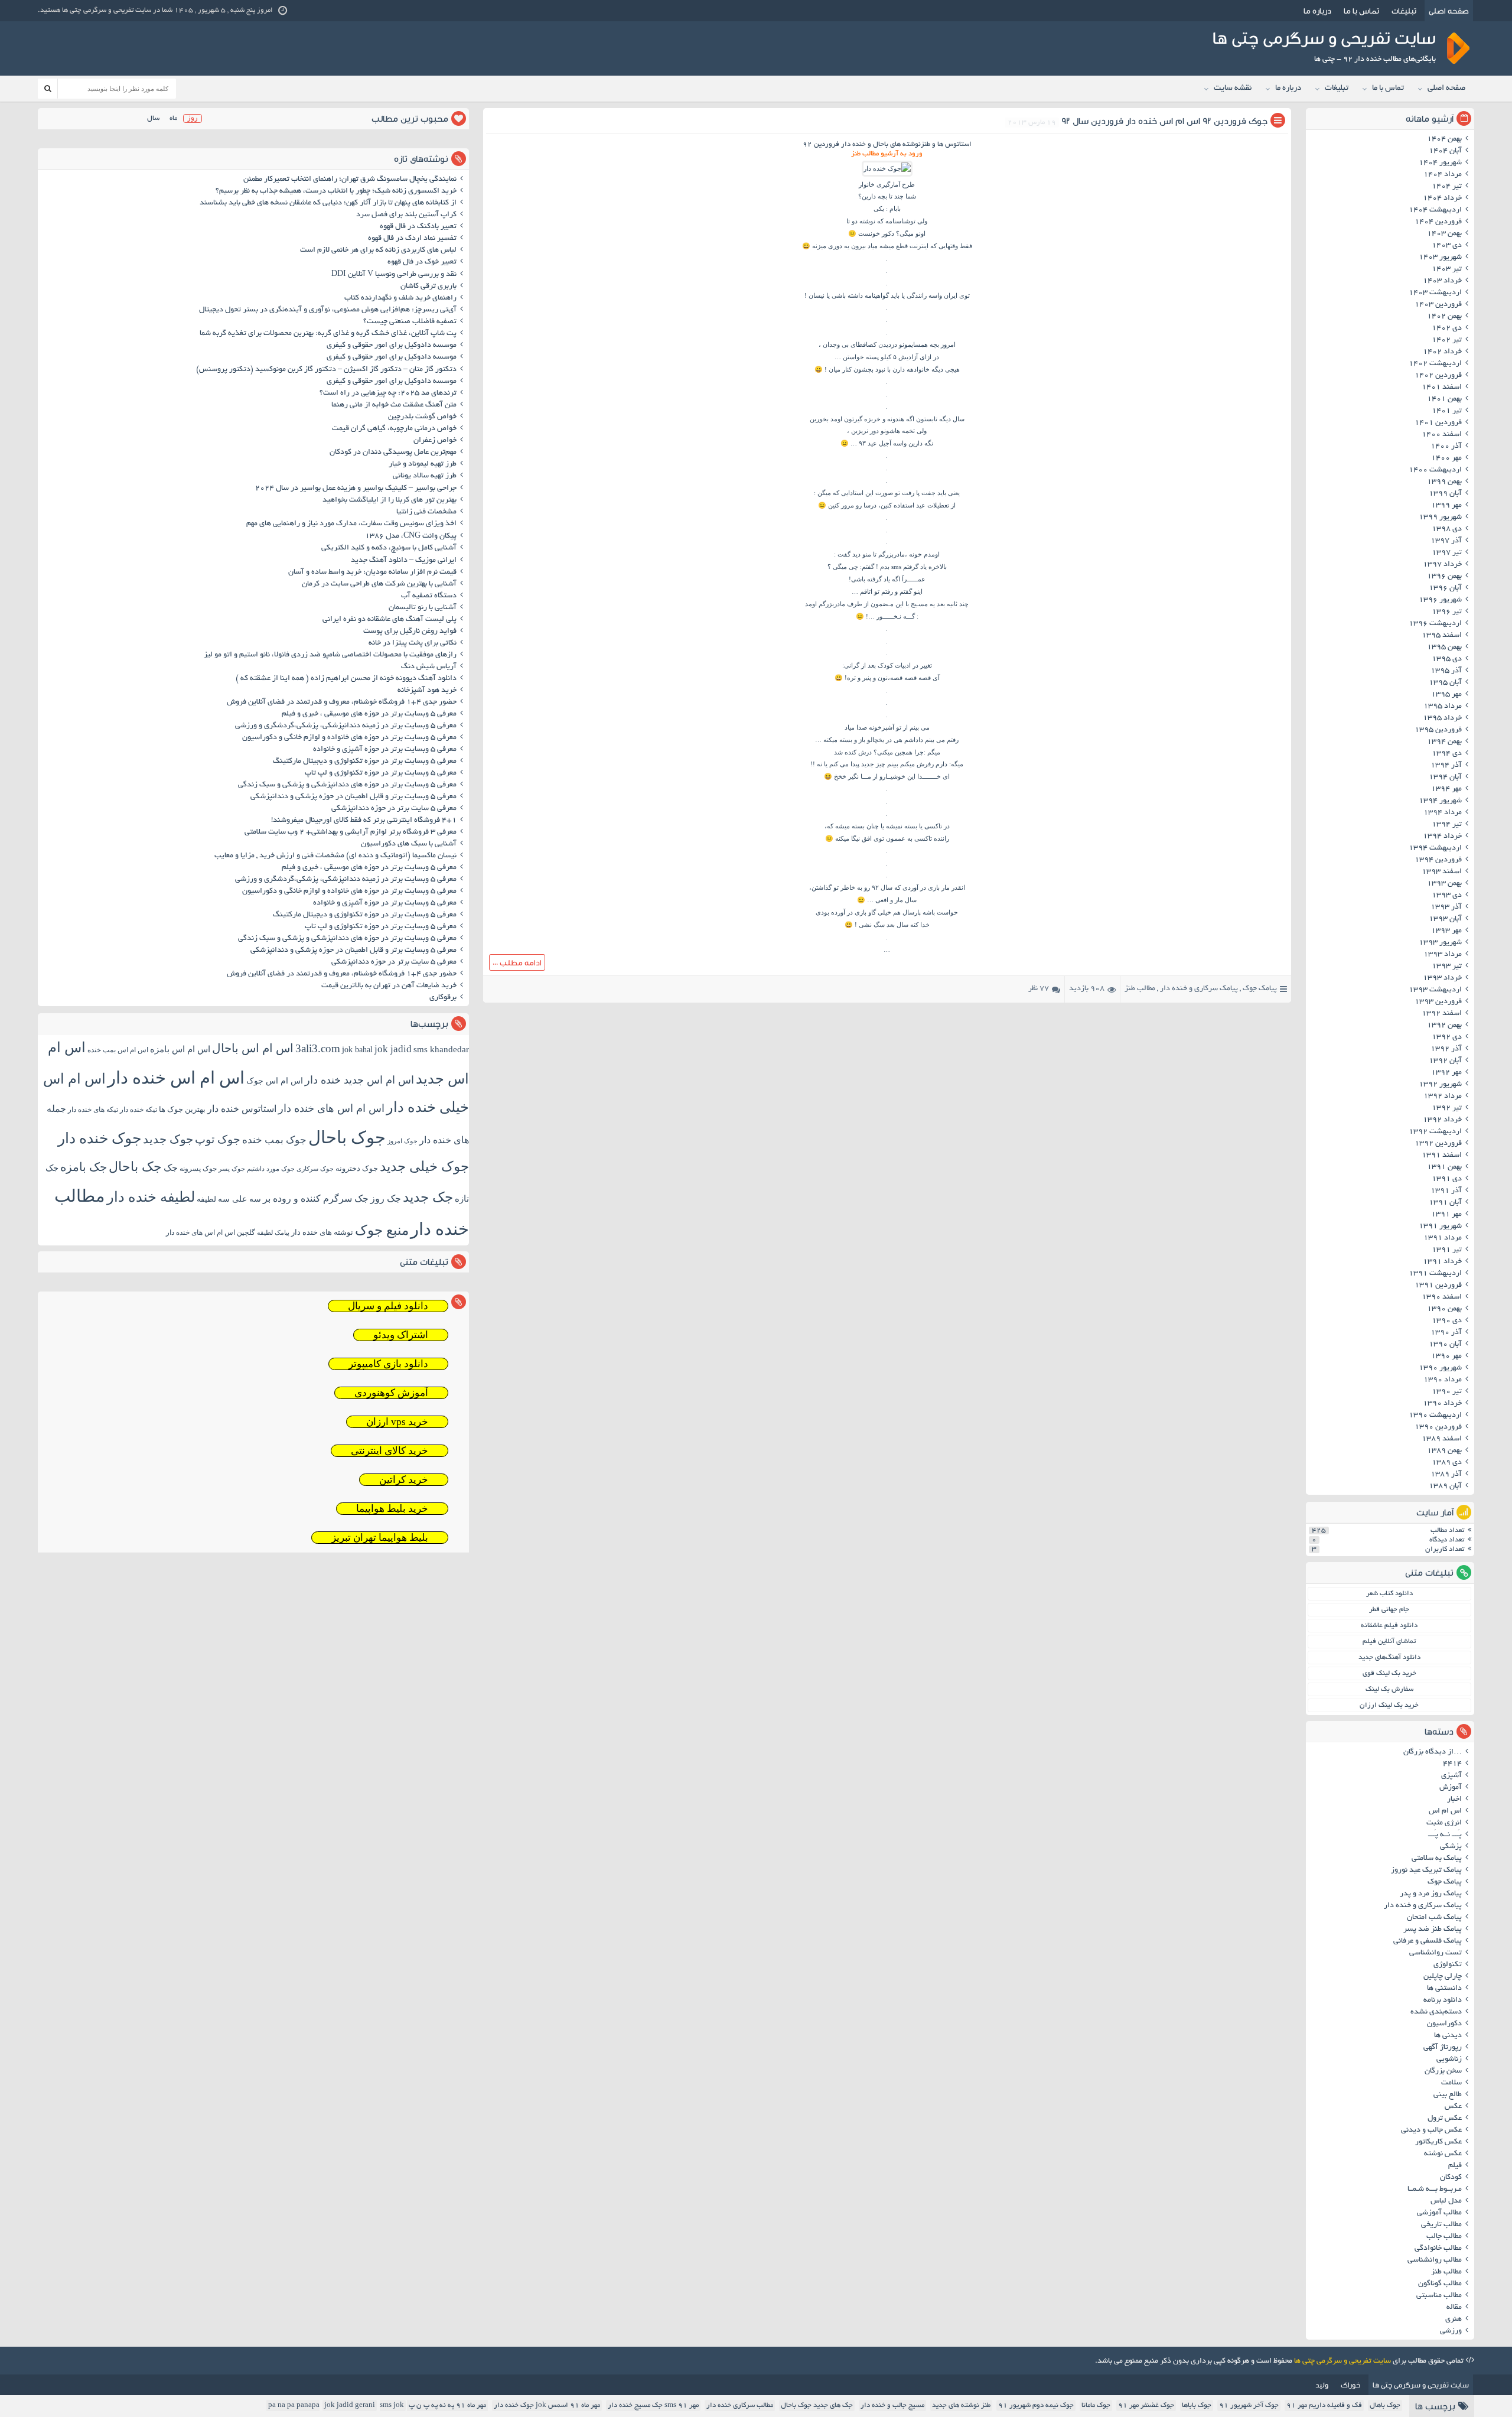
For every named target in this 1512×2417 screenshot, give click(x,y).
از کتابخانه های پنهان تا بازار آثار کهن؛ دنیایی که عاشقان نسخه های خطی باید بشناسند (328, 203)
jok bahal (357, 1050)
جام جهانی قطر (1389, 1610)
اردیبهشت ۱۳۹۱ (1435, 1274)
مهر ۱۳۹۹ (1446, 506)
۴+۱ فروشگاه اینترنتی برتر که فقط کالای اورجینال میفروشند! (364, 821)
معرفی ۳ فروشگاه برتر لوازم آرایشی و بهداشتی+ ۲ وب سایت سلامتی (351, 832)
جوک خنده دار (100, 1138)
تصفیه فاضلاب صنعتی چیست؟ (410, 322)
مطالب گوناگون (1440, 2284)
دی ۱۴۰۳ (1447, 246)
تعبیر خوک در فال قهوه (422, 262)
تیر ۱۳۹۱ (1447, 1250)
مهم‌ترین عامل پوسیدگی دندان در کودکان (393, 453)
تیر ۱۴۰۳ (1447, 269)
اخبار (1454, 1800)
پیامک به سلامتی (1437, 1859)
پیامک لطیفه (273, 1233)
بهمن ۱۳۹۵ (1444, 648)
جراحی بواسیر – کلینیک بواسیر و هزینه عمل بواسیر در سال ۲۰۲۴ (356, 489)
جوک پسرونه (198, 1169)
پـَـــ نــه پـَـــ (1445, 1835)
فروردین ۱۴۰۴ (1438, 222)
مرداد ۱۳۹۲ (1443, 1097)
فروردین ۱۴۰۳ (1438, 305)
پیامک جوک (1260, 989)
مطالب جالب (1444, 2237)
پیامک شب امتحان (1434, 1918)
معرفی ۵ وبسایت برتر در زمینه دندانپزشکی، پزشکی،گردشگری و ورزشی (346, 726)
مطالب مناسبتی (1439, 2296)
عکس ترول (1445, 2119)
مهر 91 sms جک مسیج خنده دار (653, 2405)
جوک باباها (1197, 2405)
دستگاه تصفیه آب (429, 596)
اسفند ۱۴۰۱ (1442, 388)
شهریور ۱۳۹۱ (1440, 1227)
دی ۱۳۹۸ (1447, 529)
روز (193, 118)
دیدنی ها (1448, 2036)
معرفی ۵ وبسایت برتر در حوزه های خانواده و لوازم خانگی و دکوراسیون (349, 738)
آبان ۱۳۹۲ (1445, 1061)
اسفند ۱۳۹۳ (1442, 872)
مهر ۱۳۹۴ (1446, 789)
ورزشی (1451, 2331)
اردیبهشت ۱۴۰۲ (1435, 364)
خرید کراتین (404, 1480)
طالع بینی (1448, 2095)
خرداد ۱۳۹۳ (1442, 978)
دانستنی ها (1444, 1989)
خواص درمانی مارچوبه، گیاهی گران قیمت (394, 429)
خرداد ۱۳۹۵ (1442, 718)
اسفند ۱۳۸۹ (1442, 1439)
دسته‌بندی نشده (1436, 2012)
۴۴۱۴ (1452, 1764)
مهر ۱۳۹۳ (1446, 931)
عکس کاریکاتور (1438, 2142)
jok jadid (393, 1049)
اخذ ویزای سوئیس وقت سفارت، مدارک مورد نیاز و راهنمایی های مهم (351, 524)
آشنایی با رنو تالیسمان (423, 608)
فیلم (1455, 2166)
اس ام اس (1445, 1811)
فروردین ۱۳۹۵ (1438, 730)
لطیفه (206, 1199)
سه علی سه (239, 1199)
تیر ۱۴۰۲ (1447, 340)
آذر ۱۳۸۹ (1446, 1475)
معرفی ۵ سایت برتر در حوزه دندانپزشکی (394, 809)
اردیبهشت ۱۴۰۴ (1435, 210)
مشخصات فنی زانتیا (426, 512)
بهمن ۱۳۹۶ (1444, 577)
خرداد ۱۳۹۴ (1442, 837)
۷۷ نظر (1039, 989)
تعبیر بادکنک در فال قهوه (418, 227)
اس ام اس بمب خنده (118, 1050)
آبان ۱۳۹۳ (1445, 919)
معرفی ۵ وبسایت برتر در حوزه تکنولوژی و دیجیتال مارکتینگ (365, 762)
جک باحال (135, 1167)
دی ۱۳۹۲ (1447, 1037)
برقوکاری (443, 998)
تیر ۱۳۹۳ (1447, 967)
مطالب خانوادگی (1438, 2249)
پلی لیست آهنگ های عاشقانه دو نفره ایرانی (390, 620)
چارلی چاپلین (1443, 1977)
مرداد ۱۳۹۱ (1443, 1238)
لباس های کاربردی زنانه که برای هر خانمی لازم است (378, 251)
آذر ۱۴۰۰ (1446, 447)
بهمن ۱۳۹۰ (1444, 1309)
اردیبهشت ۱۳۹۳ (1435, 990)
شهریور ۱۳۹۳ (1440, 943)
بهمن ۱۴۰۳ (1444, 234)
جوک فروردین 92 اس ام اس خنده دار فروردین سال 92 (1164, 121)
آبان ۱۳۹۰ (1445, 1345)
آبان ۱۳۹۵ (1445, 683)
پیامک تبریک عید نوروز (1426, 1871)
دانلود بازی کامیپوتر (388, 1364)
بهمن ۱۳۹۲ (1444, 1026)
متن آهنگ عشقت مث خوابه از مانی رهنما (394, 405)
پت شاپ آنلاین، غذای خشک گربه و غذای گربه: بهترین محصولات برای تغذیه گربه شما (328, 334)
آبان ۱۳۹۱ (1445, 1203)
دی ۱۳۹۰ (1447, 1321)
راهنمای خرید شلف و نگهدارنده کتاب (400, 298)
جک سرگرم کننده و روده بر (316, 1198)
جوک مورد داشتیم (271, 1169)
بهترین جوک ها (182, 1109)
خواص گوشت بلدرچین (422, 417)
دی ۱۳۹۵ (1447, 659)
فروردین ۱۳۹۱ (1438, 1286)
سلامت (1451, 2083)
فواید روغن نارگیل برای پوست (410, 632)
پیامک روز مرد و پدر (1431, 1894)
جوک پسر (232, 1169)
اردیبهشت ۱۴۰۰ (1435, 470)
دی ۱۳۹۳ (1447, 896)
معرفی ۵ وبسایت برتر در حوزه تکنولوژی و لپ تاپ (381, 773)
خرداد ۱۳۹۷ (1442, 565)
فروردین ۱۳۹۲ (1438, 1144)
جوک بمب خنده (274, 1140)
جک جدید (428, 1197)
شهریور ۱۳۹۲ (1440, 1085)
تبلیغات (1404, 11)
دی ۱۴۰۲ (1447, 328)
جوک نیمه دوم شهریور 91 (1036, 2405)
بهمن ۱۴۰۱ (1444, 399)
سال (153, 118)
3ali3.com (318, 1048)
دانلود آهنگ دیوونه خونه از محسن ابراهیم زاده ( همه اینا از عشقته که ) (346, 679)
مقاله (1454, 2308)
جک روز (386, 1198)
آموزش (1451, 1788)
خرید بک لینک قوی (1389, 1673)
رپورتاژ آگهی (1443, 2048)
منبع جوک (382, 1230)
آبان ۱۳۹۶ (1445, 588)
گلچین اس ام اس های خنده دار (211, 1232)
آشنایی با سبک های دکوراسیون (409, 844)
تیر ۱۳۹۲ (1447, 1108)
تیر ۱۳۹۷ (1447, 553)
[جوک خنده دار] (887, 168)
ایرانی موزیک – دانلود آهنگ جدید (404, 561)
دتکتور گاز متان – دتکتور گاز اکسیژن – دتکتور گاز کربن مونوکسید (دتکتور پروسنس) (326, 370)
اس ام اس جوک (275, 1081)
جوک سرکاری (315, 1169)
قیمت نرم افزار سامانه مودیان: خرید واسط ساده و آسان (372, 572)
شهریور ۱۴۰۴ (1440, 163)
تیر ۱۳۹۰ (1447, 1392)
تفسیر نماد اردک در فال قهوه (412, 239)
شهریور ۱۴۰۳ (1440, 258)
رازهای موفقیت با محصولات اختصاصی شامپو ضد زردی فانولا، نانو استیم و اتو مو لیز (330, 655)
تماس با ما (1361, 11)
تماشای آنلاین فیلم (1389, 1642)
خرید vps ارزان (397, 1422)
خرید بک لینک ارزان (1389, 1705)
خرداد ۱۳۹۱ (1442, 1262)
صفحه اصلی (1449, 11)
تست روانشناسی (1436, 1953)
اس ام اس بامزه (180, 1049)
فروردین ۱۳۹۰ (1438, 1427)
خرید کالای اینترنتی (390, 1451)
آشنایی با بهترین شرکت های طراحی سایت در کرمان (379, 584)
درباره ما (1317, 11)
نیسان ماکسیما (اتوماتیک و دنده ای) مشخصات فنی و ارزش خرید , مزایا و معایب (335, 856)
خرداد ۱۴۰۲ (1442, 352)
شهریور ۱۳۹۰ (1440, 1368)
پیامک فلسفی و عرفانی (1428, 1941)
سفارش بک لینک (1389, 1689)
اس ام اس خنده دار (176, 1078)
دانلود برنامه (1443, 2000)
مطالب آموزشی (1439, 2213)
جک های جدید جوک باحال (817, 2405)
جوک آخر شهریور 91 (1249, 2405)
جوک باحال (347, 1137)
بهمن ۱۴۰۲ (1444, 317)
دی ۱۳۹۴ (1447, 754)
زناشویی (1449, 2060)
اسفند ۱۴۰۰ (1442, 435)
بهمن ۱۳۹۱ (1444, 1167)
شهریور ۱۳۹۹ (1440, 518)
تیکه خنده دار (139, 1110)
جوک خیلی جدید (424, 1167)
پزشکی (1451, 1847)
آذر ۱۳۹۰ (1446, 1333)
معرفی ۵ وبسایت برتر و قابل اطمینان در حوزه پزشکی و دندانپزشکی (353, 797)
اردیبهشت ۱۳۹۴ (1435, 848)
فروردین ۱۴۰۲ (1438, 376)
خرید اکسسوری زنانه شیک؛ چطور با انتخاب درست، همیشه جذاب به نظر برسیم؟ (336, 191)
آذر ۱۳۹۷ (1446, 541)
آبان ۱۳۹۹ (1445, 494)
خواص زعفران (435, 441)
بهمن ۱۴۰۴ (1444, 139)
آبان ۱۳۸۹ (1445, 1486)
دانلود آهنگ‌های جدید (1389, 1658)
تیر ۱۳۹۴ (1447, 825)
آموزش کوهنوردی (391, 1393)
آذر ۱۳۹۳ (1446, 907)
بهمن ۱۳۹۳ (1444, 884)
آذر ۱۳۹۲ (1446, 1049)
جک (171, 1168)
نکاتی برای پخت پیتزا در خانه (413, 643)
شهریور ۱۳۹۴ (1440, 801)
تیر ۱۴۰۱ (1447, 411)
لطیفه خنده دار (151, 1197)
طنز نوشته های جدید (961, 2405)
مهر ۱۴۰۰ (1446, 458)
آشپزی (1451, 1776)
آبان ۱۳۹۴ (1445, 778)
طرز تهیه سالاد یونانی (425, 476)
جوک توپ (218, 1139)
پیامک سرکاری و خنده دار (1199, 989)
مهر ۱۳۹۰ (1446, 1356)
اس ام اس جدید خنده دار (359, 1080)
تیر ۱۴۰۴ (1447, 187)
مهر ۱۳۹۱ (1446, 1215)
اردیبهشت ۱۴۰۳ (1435, 293)
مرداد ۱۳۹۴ (1443, 813)
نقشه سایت (1233, 88)
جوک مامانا (1096, 2405)
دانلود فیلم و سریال (388, 1306)
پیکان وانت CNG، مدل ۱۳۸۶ (410, 536)
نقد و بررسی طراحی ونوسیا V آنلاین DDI (394, 275)
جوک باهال (1385, 2405)
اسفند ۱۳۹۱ (1442, 1156)
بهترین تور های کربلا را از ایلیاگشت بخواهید (390, 500)
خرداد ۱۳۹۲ (1442, 1120)
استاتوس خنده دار (242, 1109)
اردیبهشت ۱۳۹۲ (1435, 1132)
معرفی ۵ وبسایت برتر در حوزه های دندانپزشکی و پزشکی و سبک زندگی (347, 785)
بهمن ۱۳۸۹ (1444, 1451)
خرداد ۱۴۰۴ (1442, 199)
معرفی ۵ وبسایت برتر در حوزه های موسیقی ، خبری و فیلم (369, 714)
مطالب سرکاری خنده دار (740, 2405)
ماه (173, 118)
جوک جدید (168, 1139)
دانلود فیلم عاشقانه (1389, 1626)
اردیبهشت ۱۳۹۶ (1435, 624)
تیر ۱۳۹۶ (1447, 612)
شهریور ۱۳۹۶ (1440, 600)
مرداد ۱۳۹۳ (1443, 955)
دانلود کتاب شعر (1389, 1594)
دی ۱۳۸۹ (1447, 1463)
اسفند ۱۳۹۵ (1442, 636)
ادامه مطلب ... (517, 962)
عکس (1453, 2107)
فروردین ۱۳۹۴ (1438, 860)
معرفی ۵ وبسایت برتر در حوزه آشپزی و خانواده (385, 750)
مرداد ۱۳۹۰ (1443, 1380)
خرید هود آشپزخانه (427, 691)
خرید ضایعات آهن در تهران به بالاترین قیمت (389, 986)
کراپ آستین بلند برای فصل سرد (406, 215)
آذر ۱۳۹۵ (1446, 671)
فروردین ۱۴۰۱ (1438, 423)
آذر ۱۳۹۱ (1446, 1191)
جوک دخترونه (357, 1168)
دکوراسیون (1444, 2024)
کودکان (1451, 2178)
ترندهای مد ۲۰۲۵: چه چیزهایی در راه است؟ (388, 393)
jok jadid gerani (350, 2405)
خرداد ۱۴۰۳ (1442, 281)
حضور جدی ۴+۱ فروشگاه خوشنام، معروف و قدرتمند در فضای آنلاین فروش (342, 702)
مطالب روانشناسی (1435, 2260)
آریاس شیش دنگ (429, 667)
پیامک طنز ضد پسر (1433, 1930)
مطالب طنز (1140, 989)
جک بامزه (84, 1167)
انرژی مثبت (1444, 1823)
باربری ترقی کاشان (428, 287)
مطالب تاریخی (1441, 2225)
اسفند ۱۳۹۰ (1442, 1297)
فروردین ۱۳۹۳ (1438, 1002)
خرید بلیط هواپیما (392, 1509)
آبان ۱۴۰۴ (1445, 151)
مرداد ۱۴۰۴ (1443, 175)
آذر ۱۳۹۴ (1446, 766)
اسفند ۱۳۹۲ (1442, 1014)
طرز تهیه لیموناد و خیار (423, 464)
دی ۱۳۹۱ (1447, 1179)
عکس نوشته (1443, 2154)
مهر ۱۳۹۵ (1446, 695)
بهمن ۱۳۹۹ (1444, 482)
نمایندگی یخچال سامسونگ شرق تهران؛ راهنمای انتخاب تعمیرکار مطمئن (350, 180)
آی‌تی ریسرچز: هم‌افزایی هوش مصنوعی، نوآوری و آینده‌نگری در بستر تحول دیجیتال (328, 310)
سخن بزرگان (1443, 2071)
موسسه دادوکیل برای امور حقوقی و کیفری (392, 346)
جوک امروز (403, 1141)
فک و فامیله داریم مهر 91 (1324, 2405)
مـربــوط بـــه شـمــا (1435, 2190)
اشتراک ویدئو (401, 1335)
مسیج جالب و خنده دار (892, 2405)
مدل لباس (1446, 2201)
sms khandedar (441, 1049)
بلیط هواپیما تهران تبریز (380, 1538)
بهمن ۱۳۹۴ (1444, 742)
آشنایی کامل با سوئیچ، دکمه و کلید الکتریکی (389, 548)
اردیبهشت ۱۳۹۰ (1435, 1416)
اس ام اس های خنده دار (331, 1108)
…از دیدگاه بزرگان (1433, 1752)
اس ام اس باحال (253, 1048)
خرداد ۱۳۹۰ (1442, 1404)
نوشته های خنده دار (322, 1232)
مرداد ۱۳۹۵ (1443, 707)
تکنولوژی (1448, 1965)
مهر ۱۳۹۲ (1446, 1073)
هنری (1454, 2320)
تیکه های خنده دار (93, 1110)
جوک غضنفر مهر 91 (1146, 2405)
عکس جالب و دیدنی (1431, 2130)
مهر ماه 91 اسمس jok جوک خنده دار (547, 2405)
